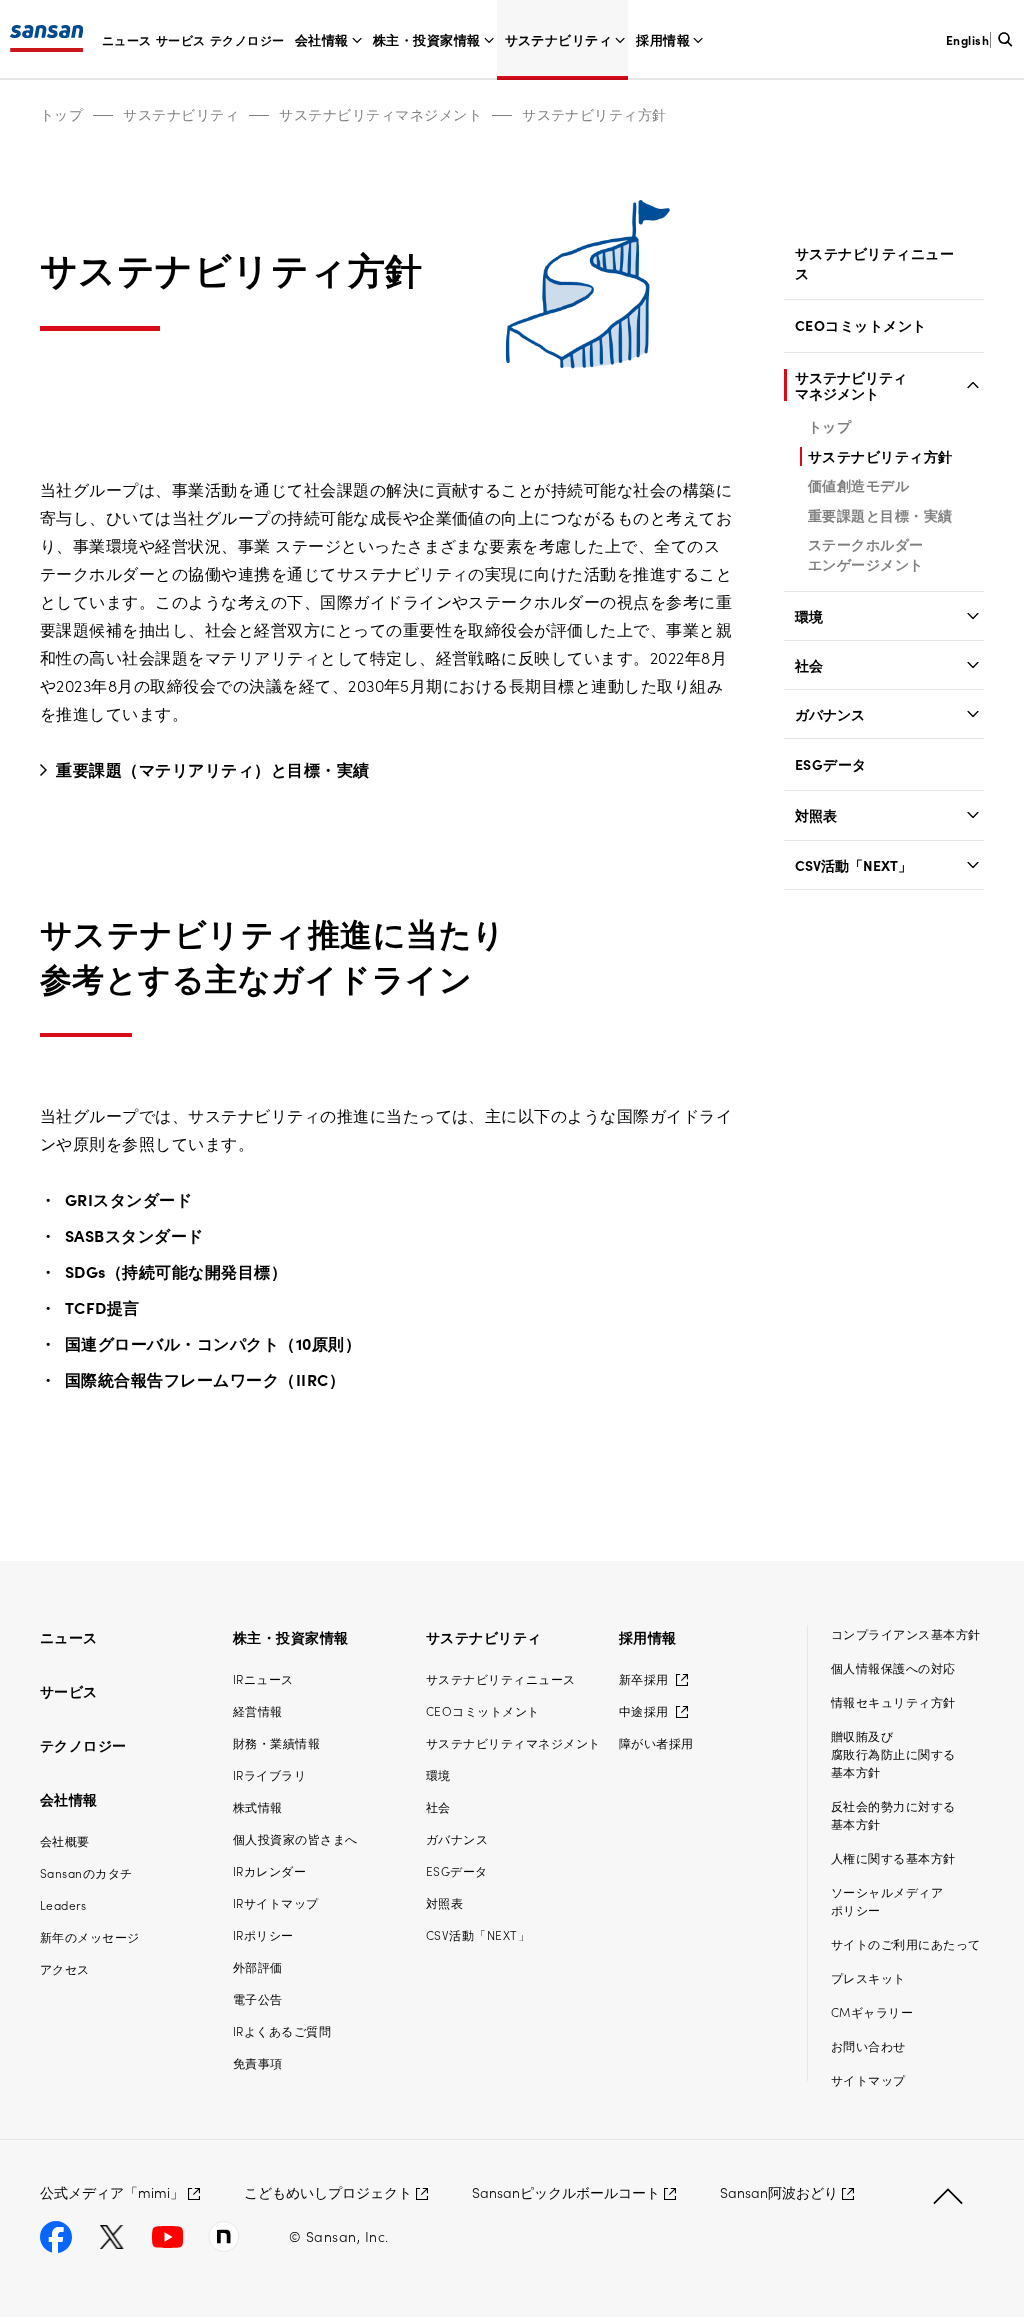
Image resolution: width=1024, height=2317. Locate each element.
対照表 (816, 815)
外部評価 (258, 1966)
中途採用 (645, 1710)
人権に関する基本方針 (893, 1857)
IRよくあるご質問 (282, 2030)
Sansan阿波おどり (779, 2192)
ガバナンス (830, 714)
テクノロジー (247, 39)
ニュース (127, 39)
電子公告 (258, 1998)
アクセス (65, 1968)
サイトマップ (868, 2079)
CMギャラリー (872, 2011)
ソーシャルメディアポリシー (887, 1900)
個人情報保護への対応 (893, 1667)
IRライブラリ (269, 1774)
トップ (61, 114)
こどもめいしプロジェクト (328, 2192)
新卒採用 (645, 1678)
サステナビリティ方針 (594, 114)
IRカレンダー (269, 1870)
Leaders (63, 1904)
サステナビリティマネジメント (380, 114)
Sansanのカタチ (86, 1872)
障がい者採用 (656, 1742)
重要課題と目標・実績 (880, 515)
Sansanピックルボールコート (566, 2192)
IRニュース (263, 1678)
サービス (181, 39)
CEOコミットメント (861, 325)
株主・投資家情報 (427, 39)
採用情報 (663, 39)
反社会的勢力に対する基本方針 (893, 1814)
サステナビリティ (559, 39)
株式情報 (258, 1806)
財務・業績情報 (276, 1742)
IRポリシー (263, 1934)
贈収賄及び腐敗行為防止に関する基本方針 (893, 1753)
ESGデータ (831, 764)
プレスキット (868, 1977)
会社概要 (65, 1840)
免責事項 (258, 2062)
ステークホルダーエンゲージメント (866, 554)
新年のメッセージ (90, 1936)
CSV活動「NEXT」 (853, 865)
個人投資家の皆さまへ (295, 1838)
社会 (809, 665)
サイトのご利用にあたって (906, 1943)
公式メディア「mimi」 (112, 2192)
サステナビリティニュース (874, 263)
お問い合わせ (868, 2045)
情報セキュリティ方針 (893, 1701)
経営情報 (258, 1710)
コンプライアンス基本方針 (906, 1633)
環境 (809, 616)
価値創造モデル (858, 485)
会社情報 (322, 39)
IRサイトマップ (276, 1902)
